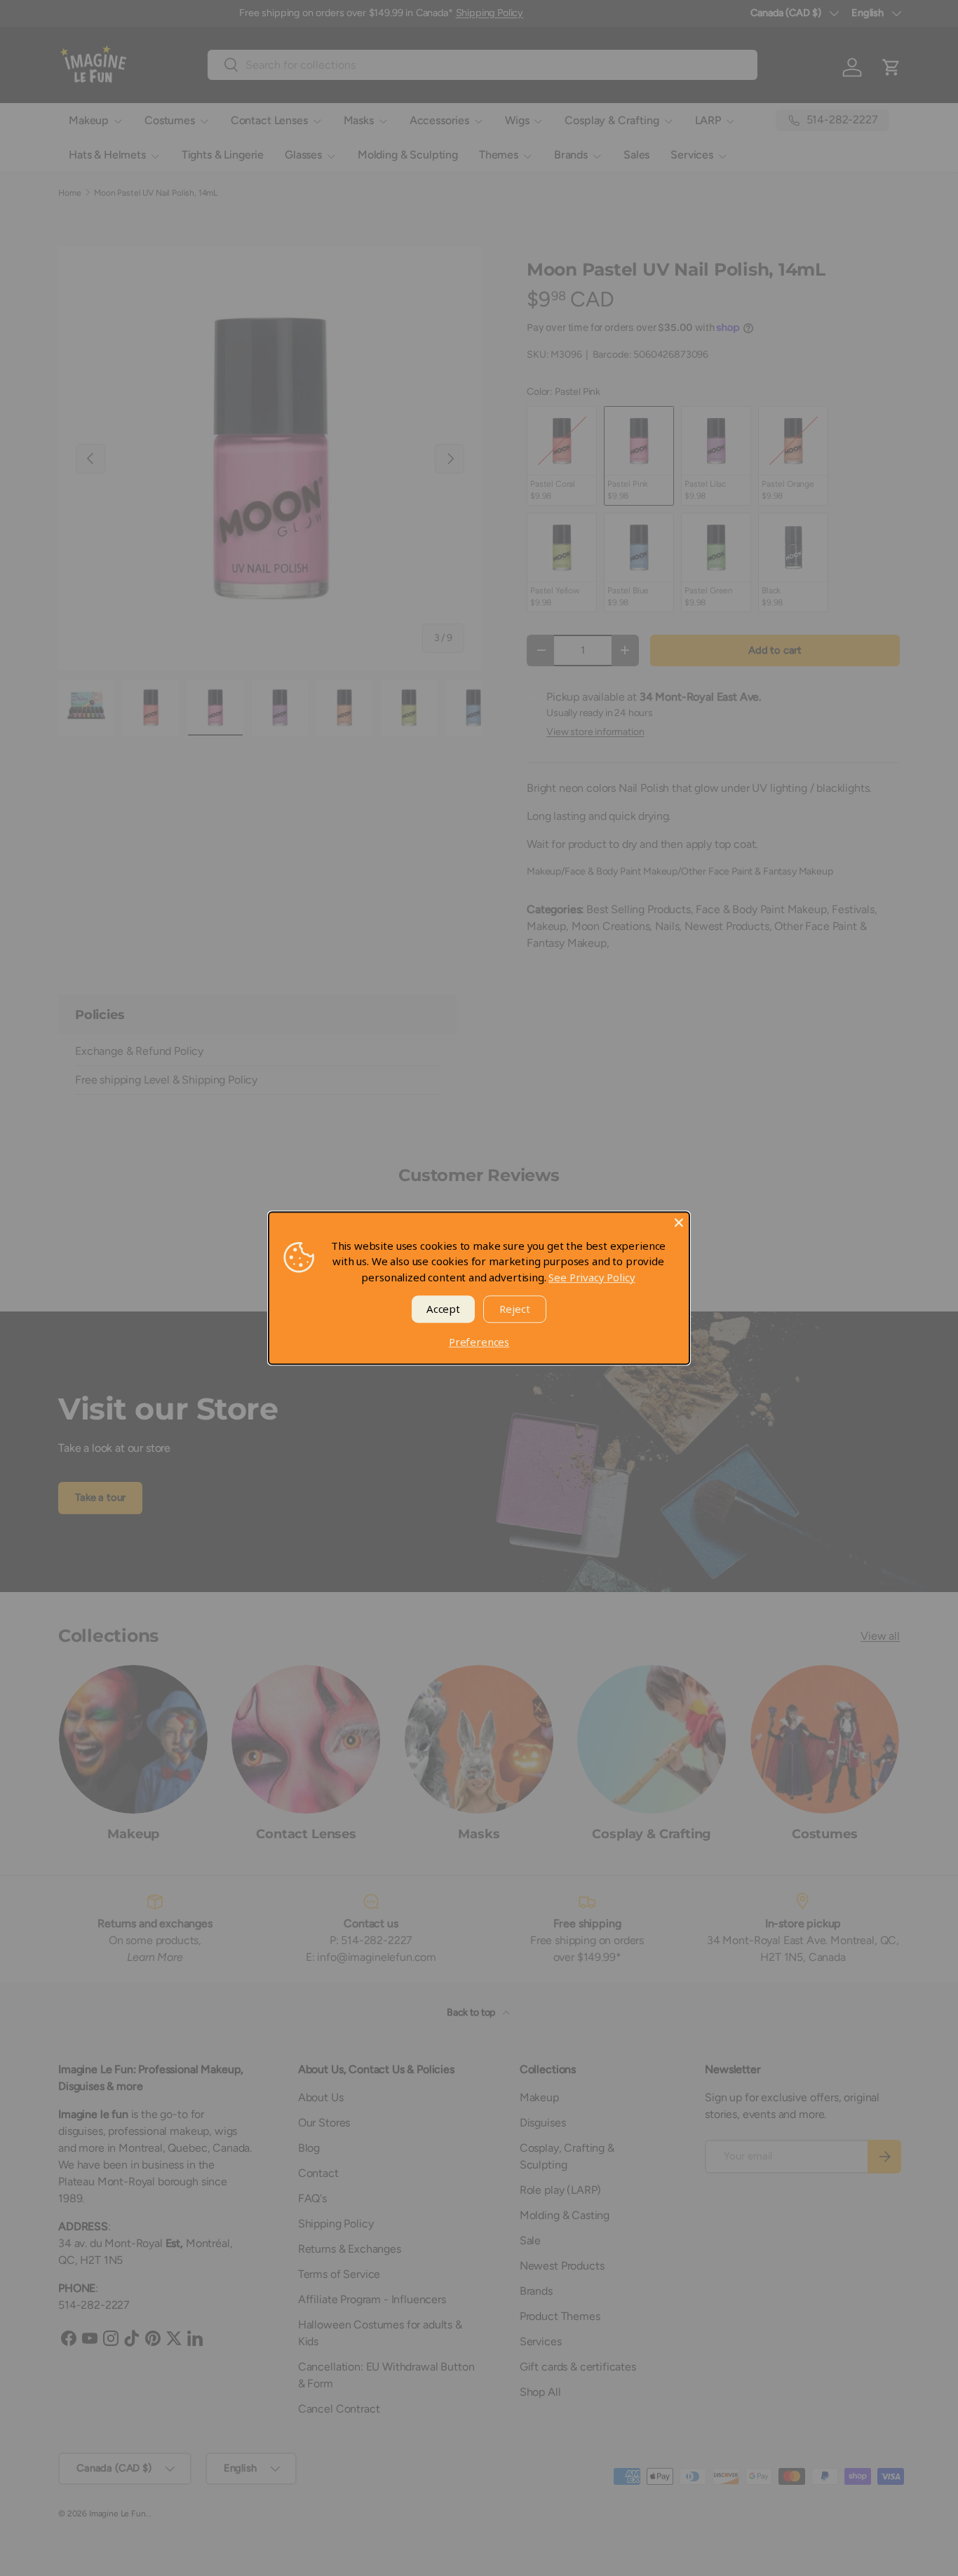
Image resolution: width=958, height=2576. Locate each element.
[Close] (679, 1222)
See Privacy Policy (592, 1277)
